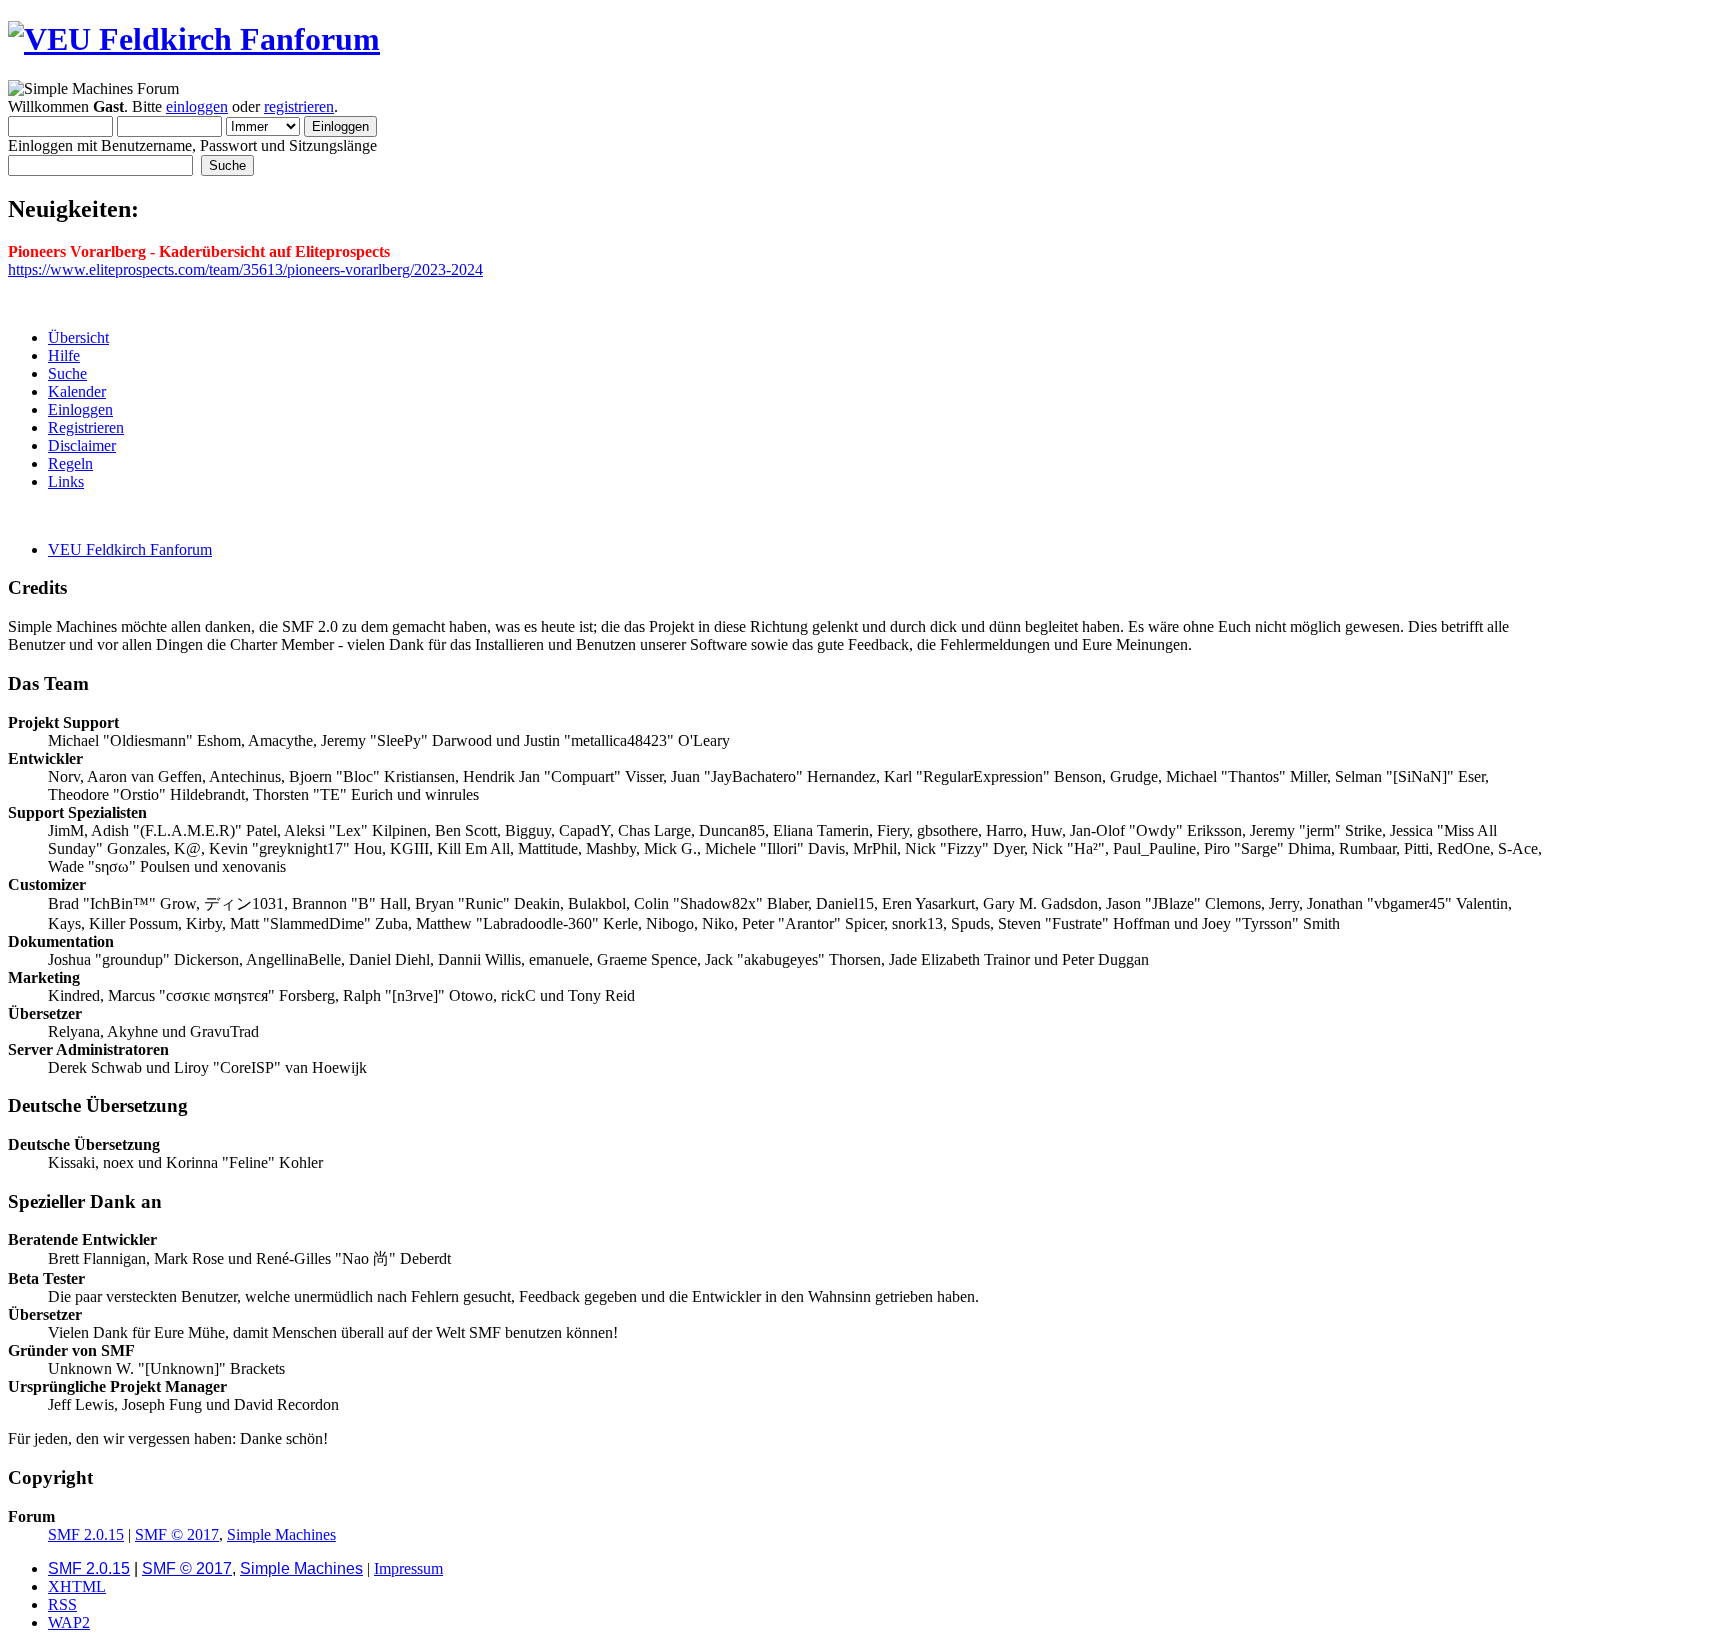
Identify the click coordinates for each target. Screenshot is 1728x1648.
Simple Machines (281, 1534)
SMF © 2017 (177, 1534)
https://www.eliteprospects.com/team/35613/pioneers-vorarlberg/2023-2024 (245, 269)
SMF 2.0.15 (86, 1534)
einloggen (197, 106)
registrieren (299, 106)
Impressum (408, 1568)
